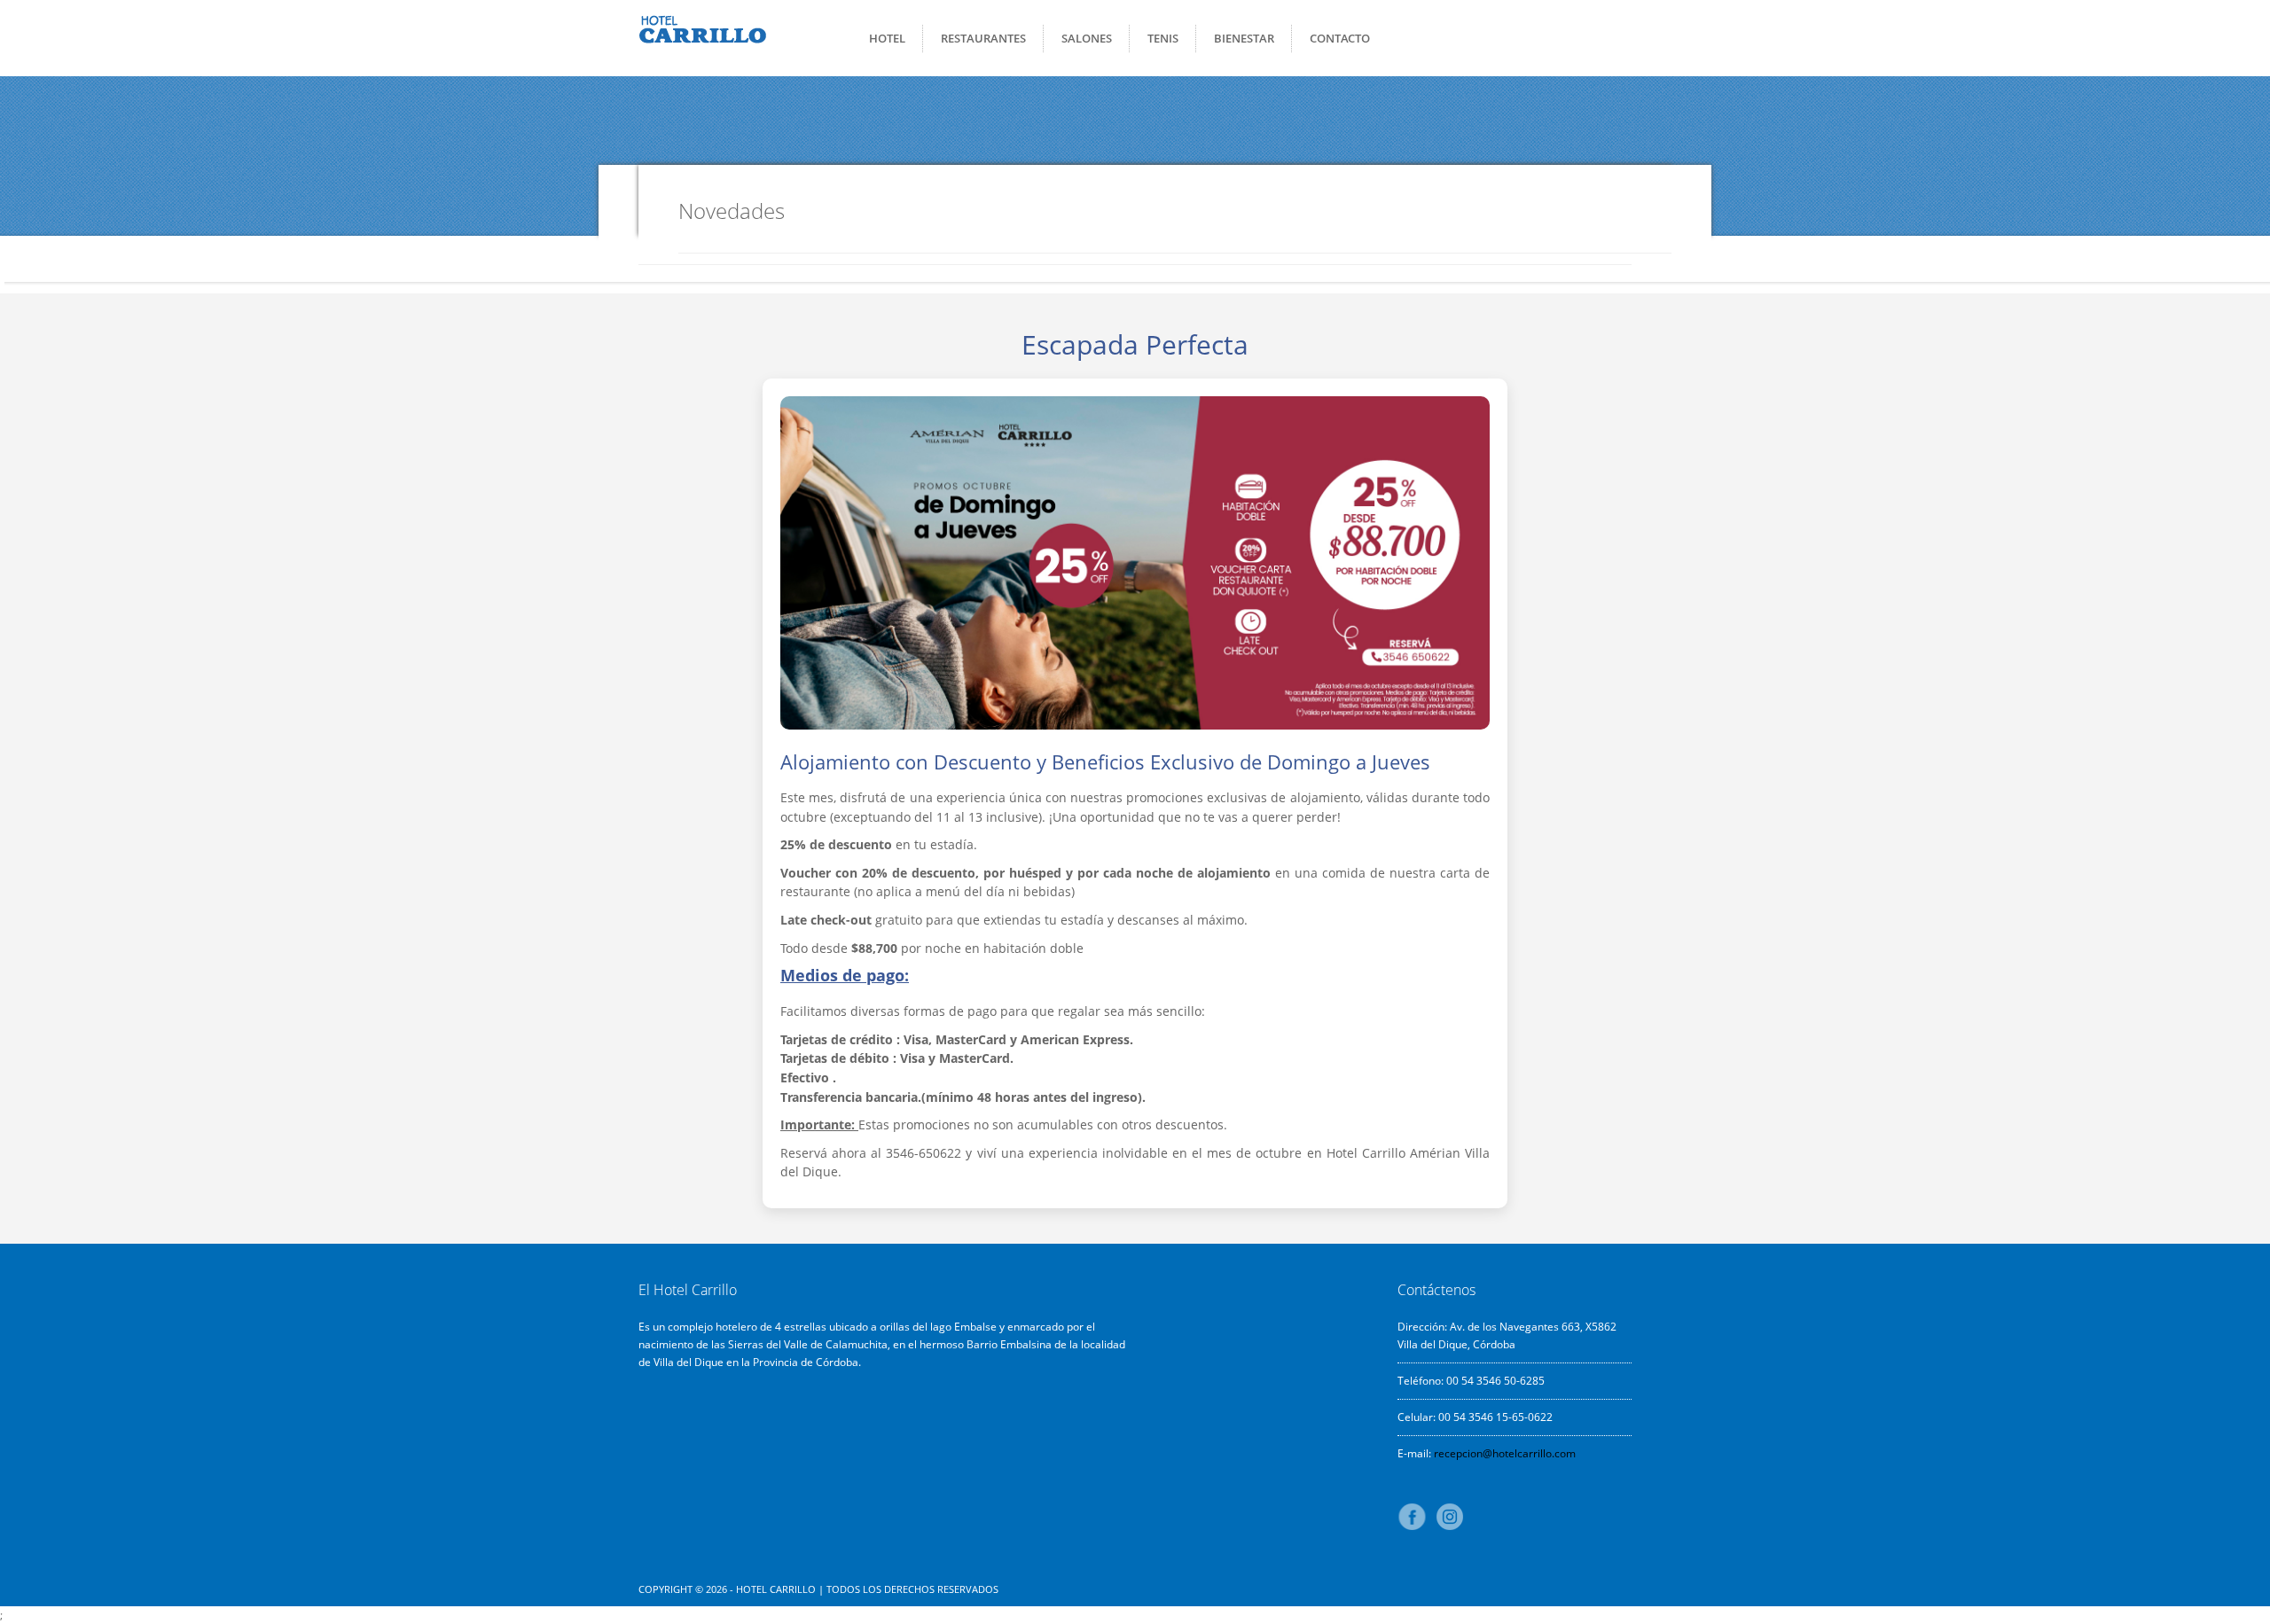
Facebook (1415, 1517)
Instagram (1450, 1517)
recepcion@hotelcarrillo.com (1505, 1453)
